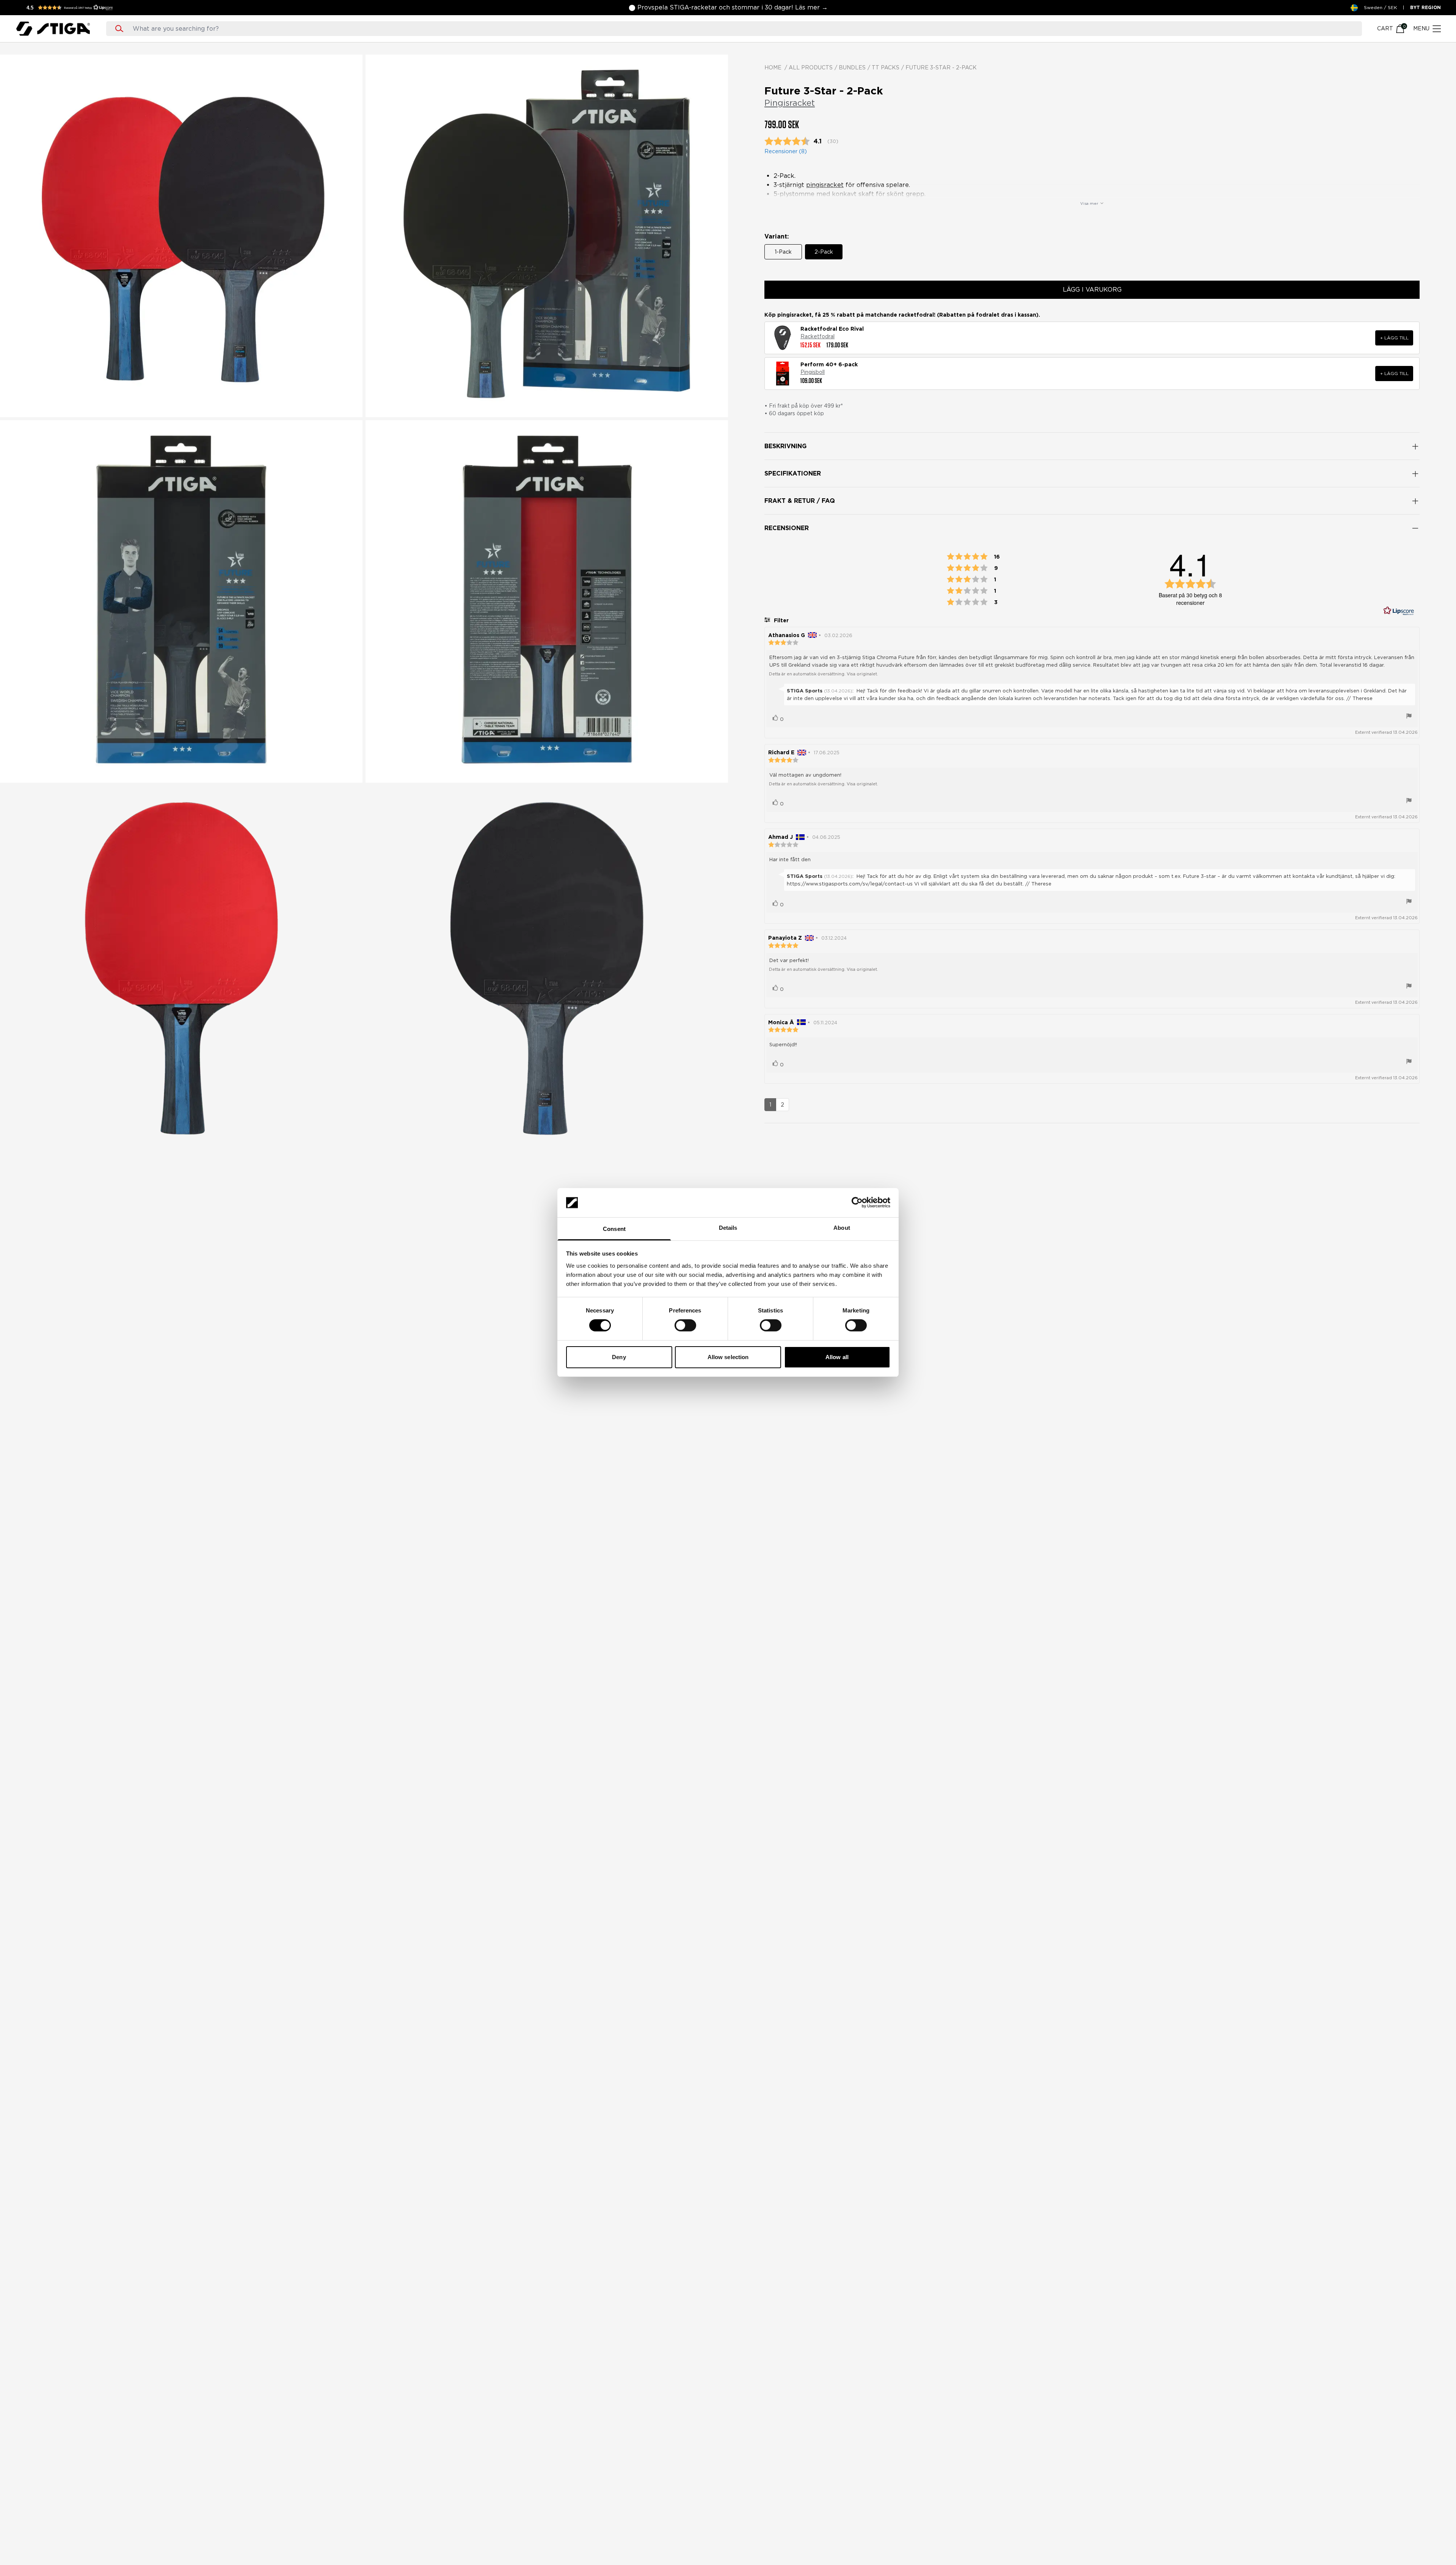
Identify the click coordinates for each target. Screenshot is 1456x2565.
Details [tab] (728, 1228)
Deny (619, 1357)
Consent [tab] (614, 1229)
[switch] (685, 1325)
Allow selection (728, 1357)
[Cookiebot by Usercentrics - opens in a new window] (857, 1202)
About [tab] (842, 1228)
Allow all (837, 1357)
